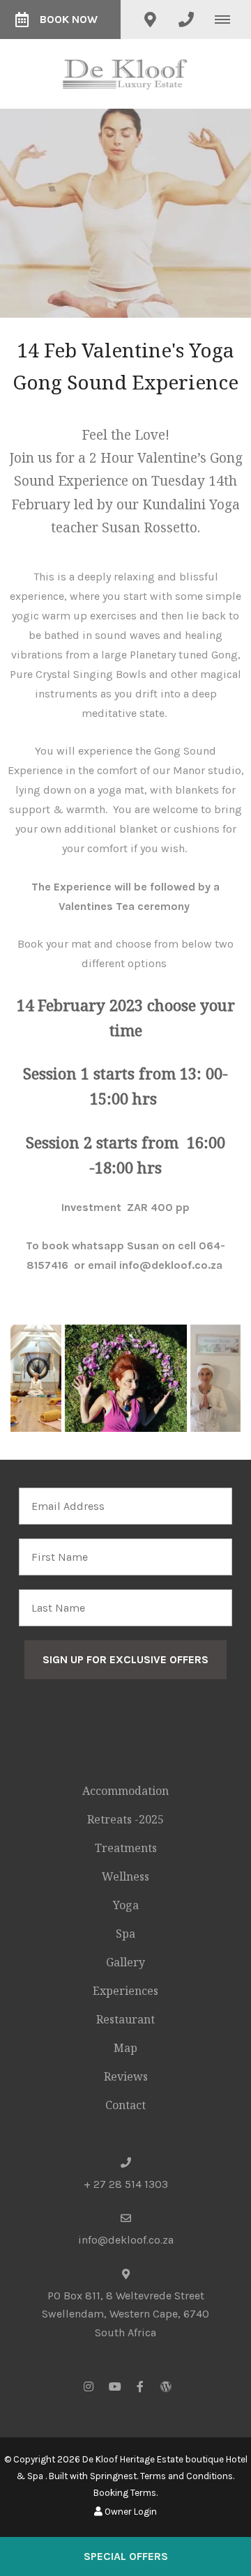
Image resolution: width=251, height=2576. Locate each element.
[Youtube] (114, 2386)
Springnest (113, 2476)
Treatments (126, 1848)
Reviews (126, 2076)
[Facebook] (140, 2386)
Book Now (69, 19)
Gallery (125, 1962)
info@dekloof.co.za (126, 2240)
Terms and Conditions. (187, 2476)
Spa (125, 1934)
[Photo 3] (215, 1378)
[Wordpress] (166, 2386)
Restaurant (125, 2019)
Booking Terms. (125, 2493)
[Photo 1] (36, 1378)
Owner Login (130, 2512)
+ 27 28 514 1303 (126, 2184)
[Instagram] (89, 2386)
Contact (125, 2105)
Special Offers (126, 2556)
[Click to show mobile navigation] (228, 20)
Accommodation (125, 1791)
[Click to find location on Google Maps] (150, 20)
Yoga (126, 1905)
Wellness (125, 1876)
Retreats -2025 (125, 1819)
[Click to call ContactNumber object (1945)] (186, 20)
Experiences (125, 1991)
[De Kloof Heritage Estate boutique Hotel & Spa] (125, 73)
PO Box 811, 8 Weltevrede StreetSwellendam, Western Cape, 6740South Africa (125, 2314)
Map (125, 2048)
